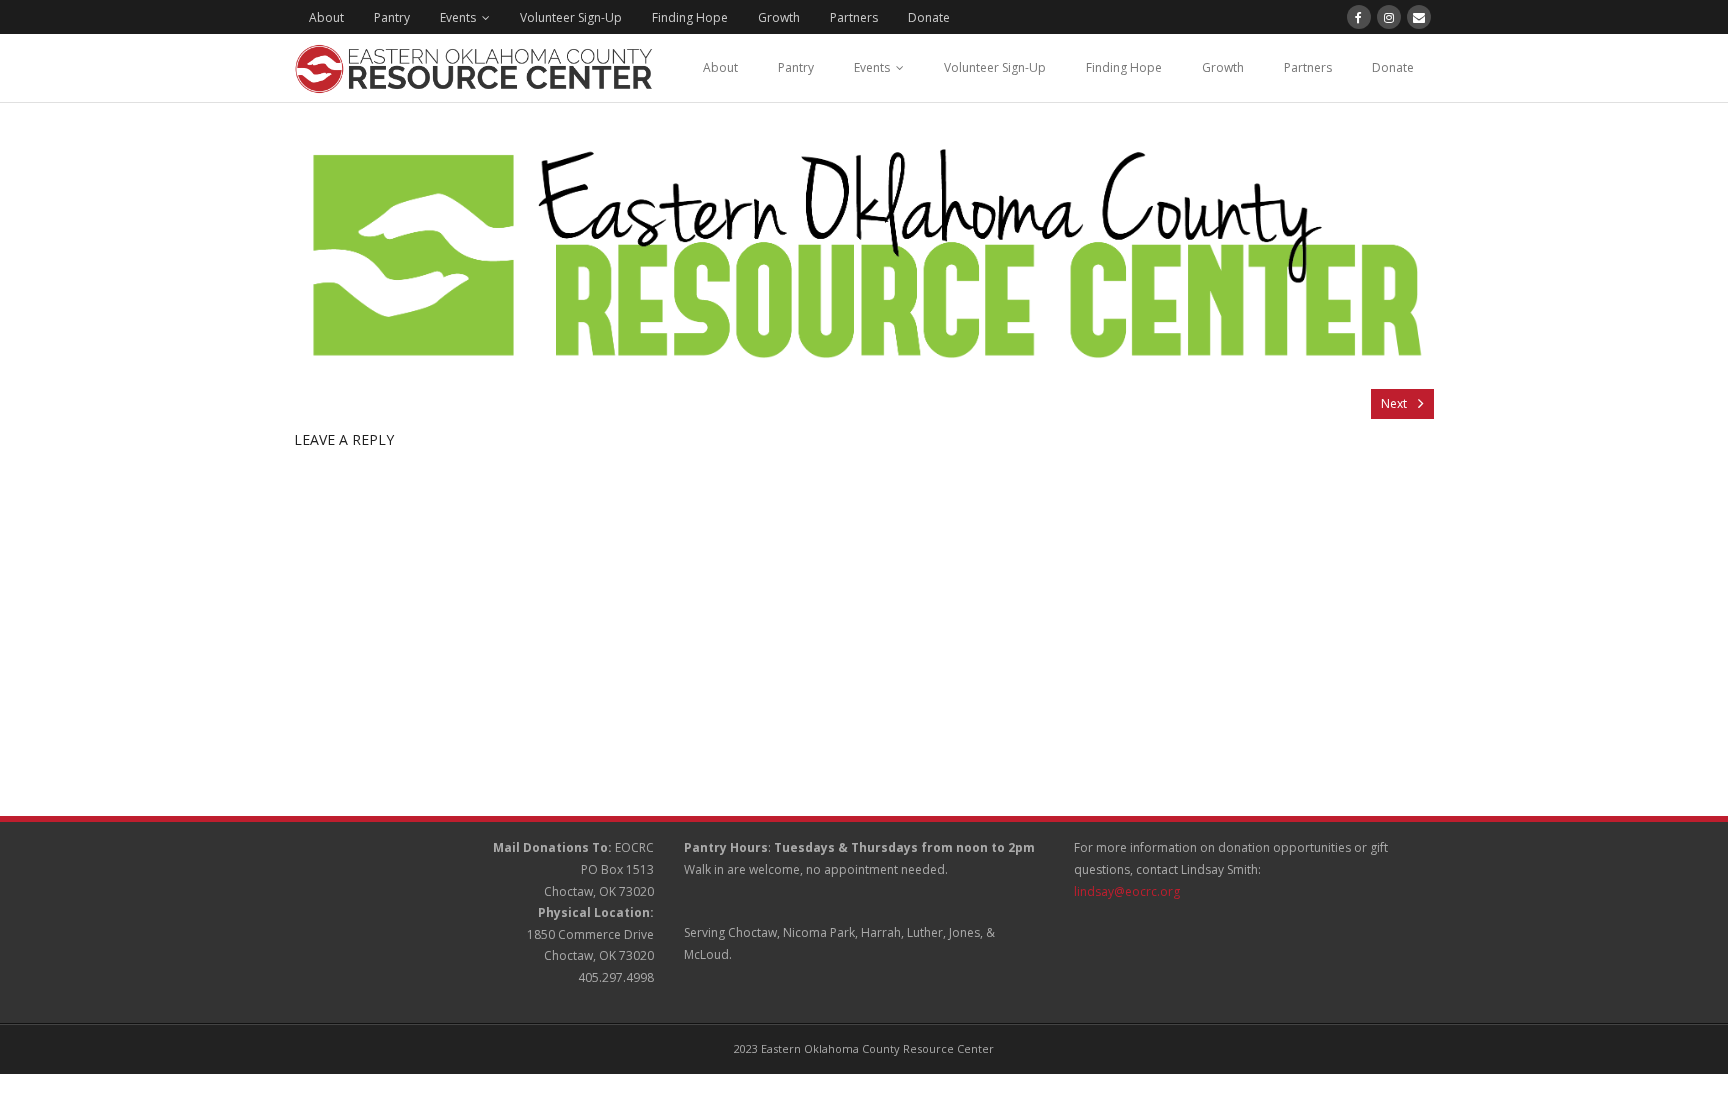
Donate (929, 17)
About (326, 17)
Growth (779, 17)
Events (458, 17)
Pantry (392, 17)
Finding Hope (690, 17)
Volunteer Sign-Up (571, 17)
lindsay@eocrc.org (1127, 891)
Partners (854, 17)
